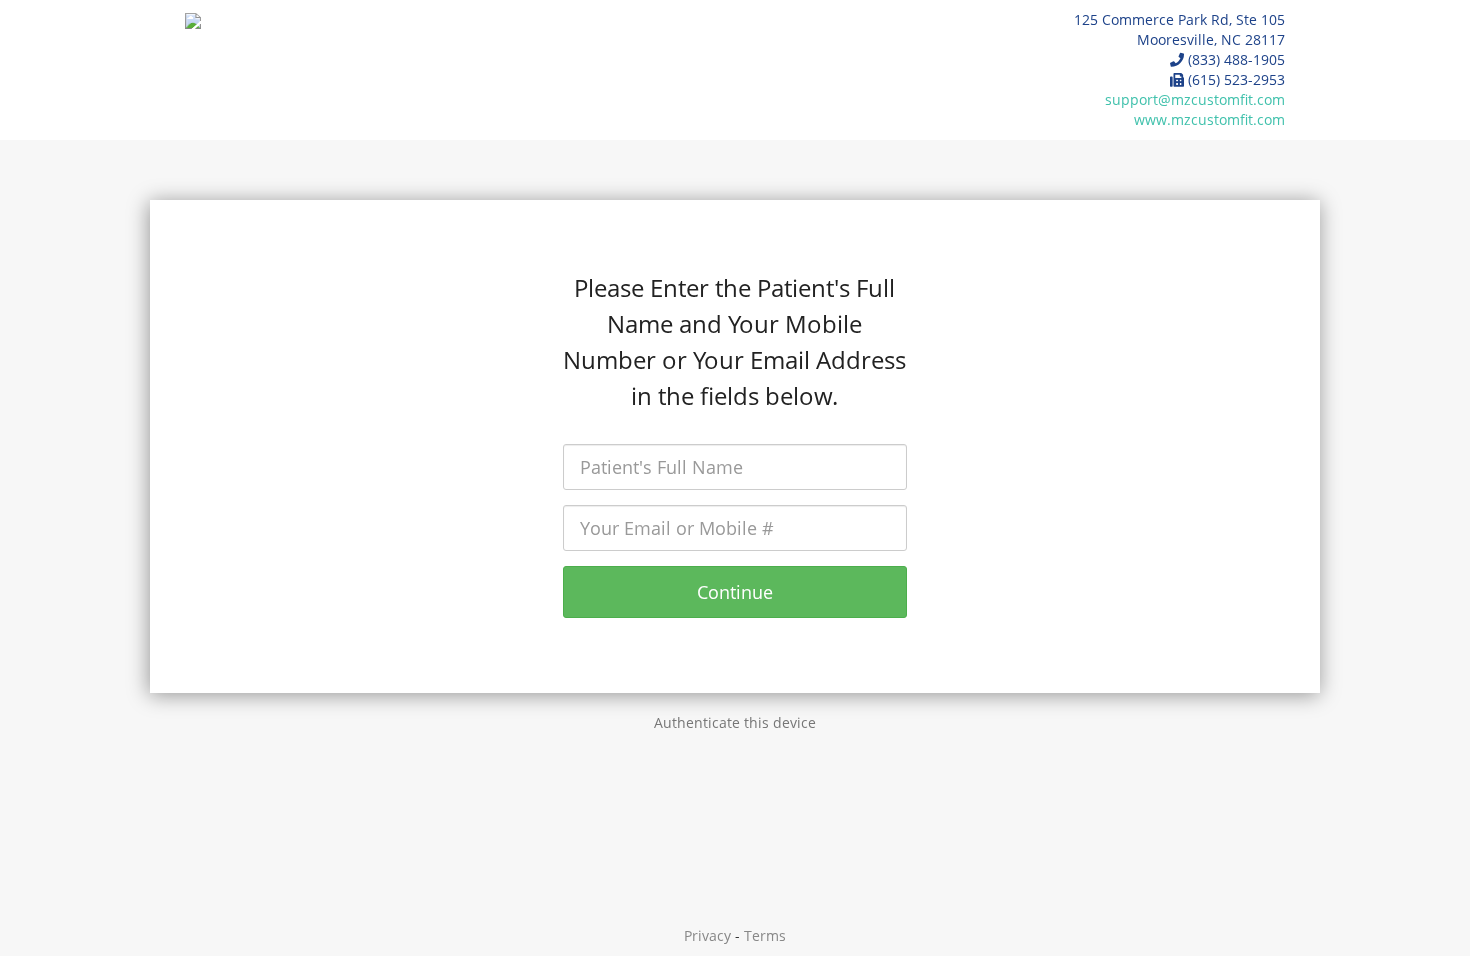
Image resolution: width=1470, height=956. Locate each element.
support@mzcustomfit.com (1195, 99)
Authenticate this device (735, 722)
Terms (765, 935)
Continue (735, 592)
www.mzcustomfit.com (1209, 119)
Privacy (707, 935)
